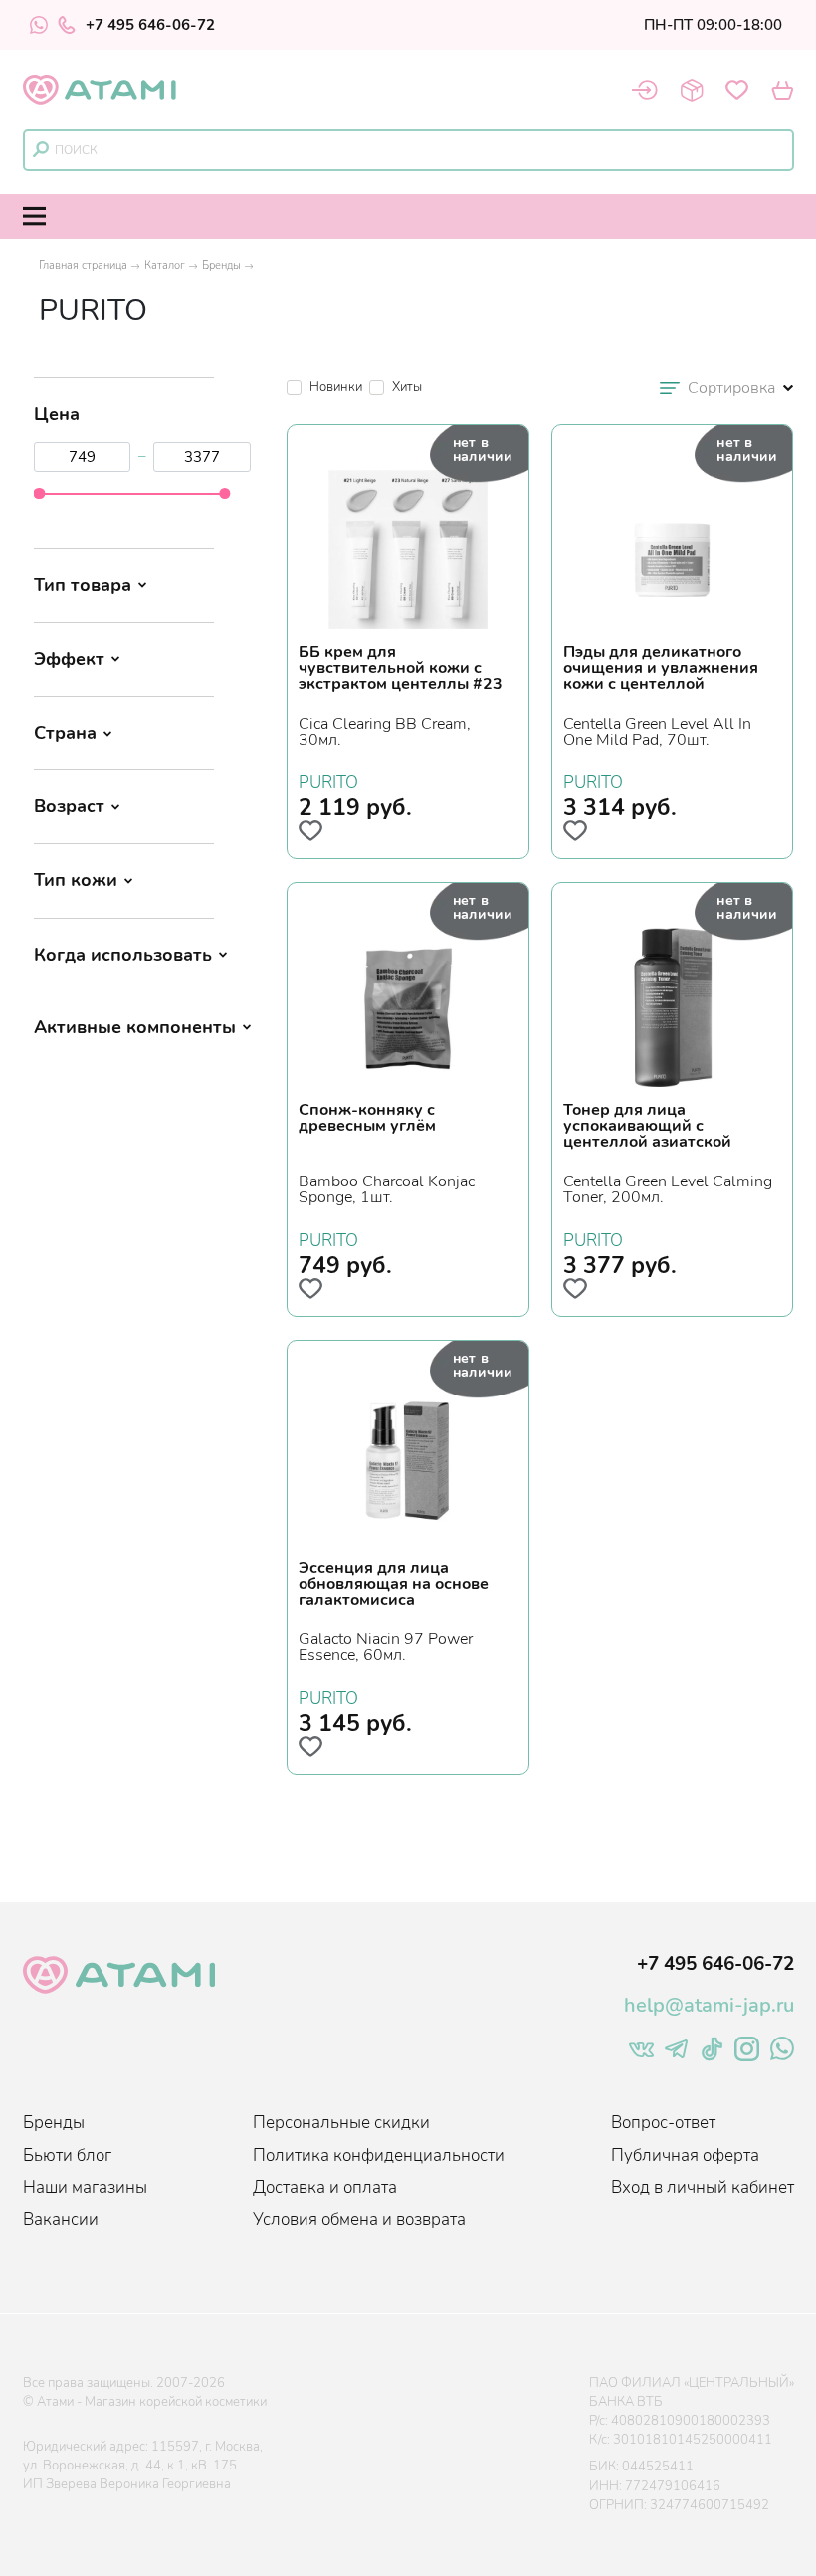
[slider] (39, 493)
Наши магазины (85, 2187)
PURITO (328, 780)
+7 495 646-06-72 (150, 25)
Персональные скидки (341, 2123)
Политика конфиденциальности (379, 2155)
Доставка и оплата (325, 2187)
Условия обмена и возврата (359, 2219)
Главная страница (83, 265)
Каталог (165, 265)
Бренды (221, 265)
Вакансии (61, 2219)
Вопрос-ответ (663, 2123)
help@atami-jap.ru (709, 2005)
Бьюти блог (67, 2155)
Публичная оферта (685, 2155)
